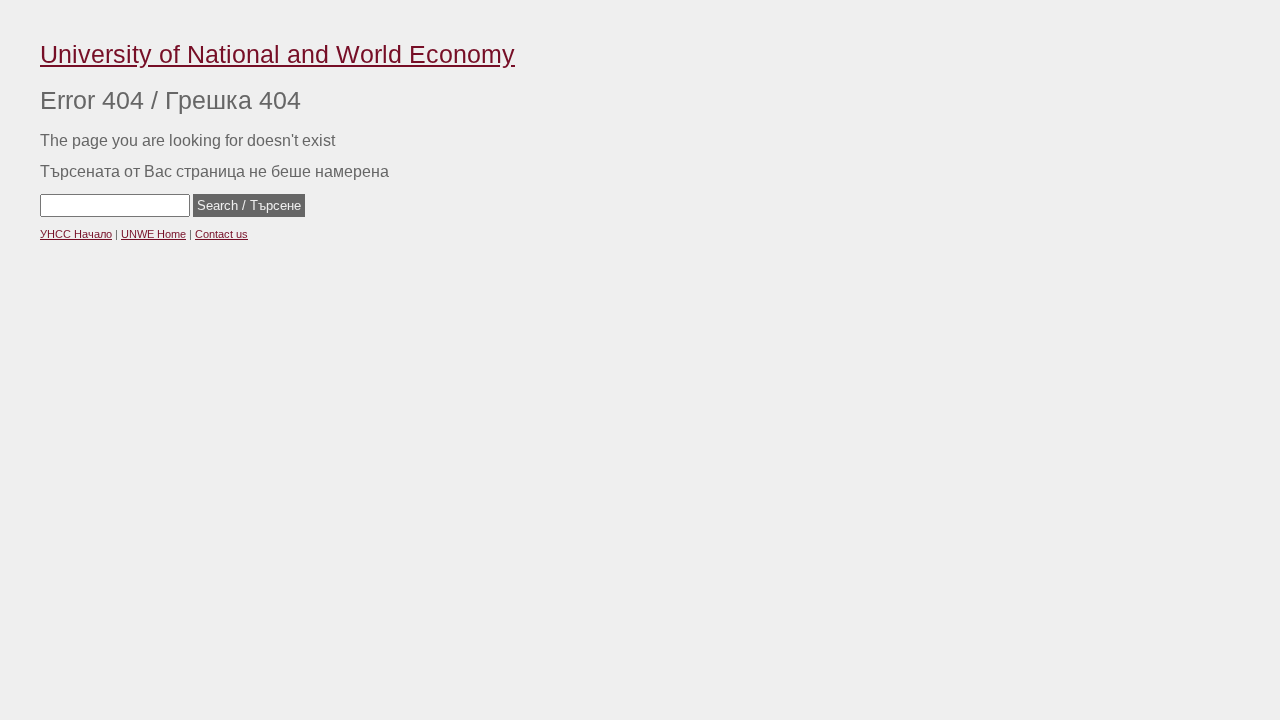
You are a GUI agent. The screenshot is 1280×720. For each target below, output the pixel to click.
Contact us (221, 234)
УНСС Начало (76, 234)
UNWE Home (153, 234)
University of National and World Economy (277, 54)
